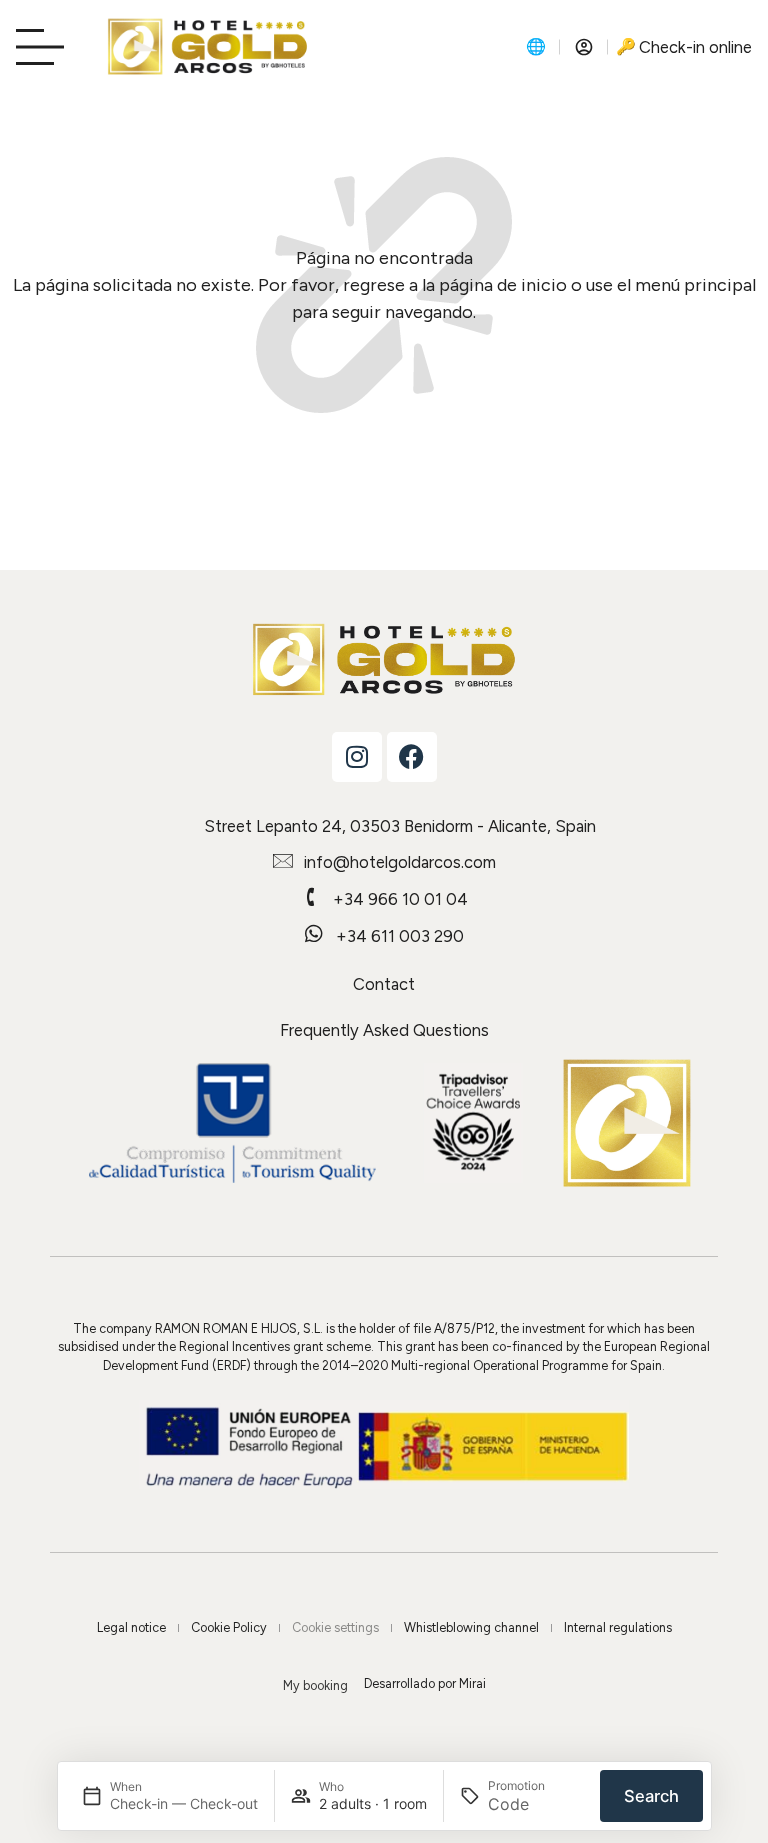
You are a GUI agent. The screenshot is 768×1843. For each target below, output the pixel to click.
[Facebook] (412, 757)
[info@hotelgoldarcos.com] (282, 860)
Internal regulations (618, 1627)
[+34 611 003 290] (314, 934)
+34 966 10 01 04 (400, 899)
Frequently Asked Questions (384, 1030)
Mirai (472, 1683)
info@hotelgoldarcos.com (400, 862)
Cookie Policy (229, 1627)
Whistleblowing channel (471, 1627)
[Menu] (46, 47)
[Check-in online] (626, 47)
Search (651, 1796)
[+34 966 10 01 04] (311, 897)
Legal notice (131, 1627)
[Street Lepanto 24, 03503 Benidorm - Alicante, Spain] (182, 824)
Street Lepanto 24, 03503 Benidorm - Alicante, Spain (400, 826)
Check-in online (695, 47)
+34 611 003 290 (400, 936)
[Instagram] (357, 757)
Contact (384, 984)
